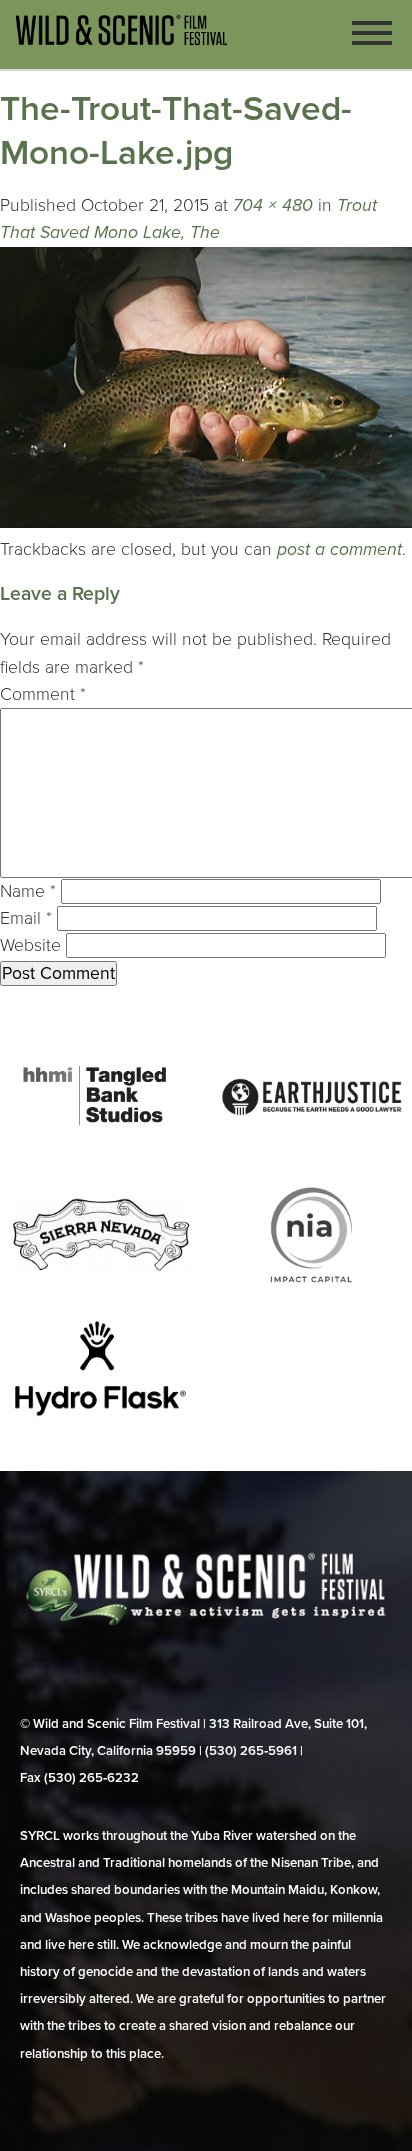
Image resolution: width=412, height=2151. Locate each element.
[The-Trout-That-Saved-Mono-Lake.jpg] (206, 522)
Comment (43, 694)
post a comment (339, 549)
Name (28, 891)
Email (26, 918)
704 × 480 (273, 205)
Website (30, 945)
